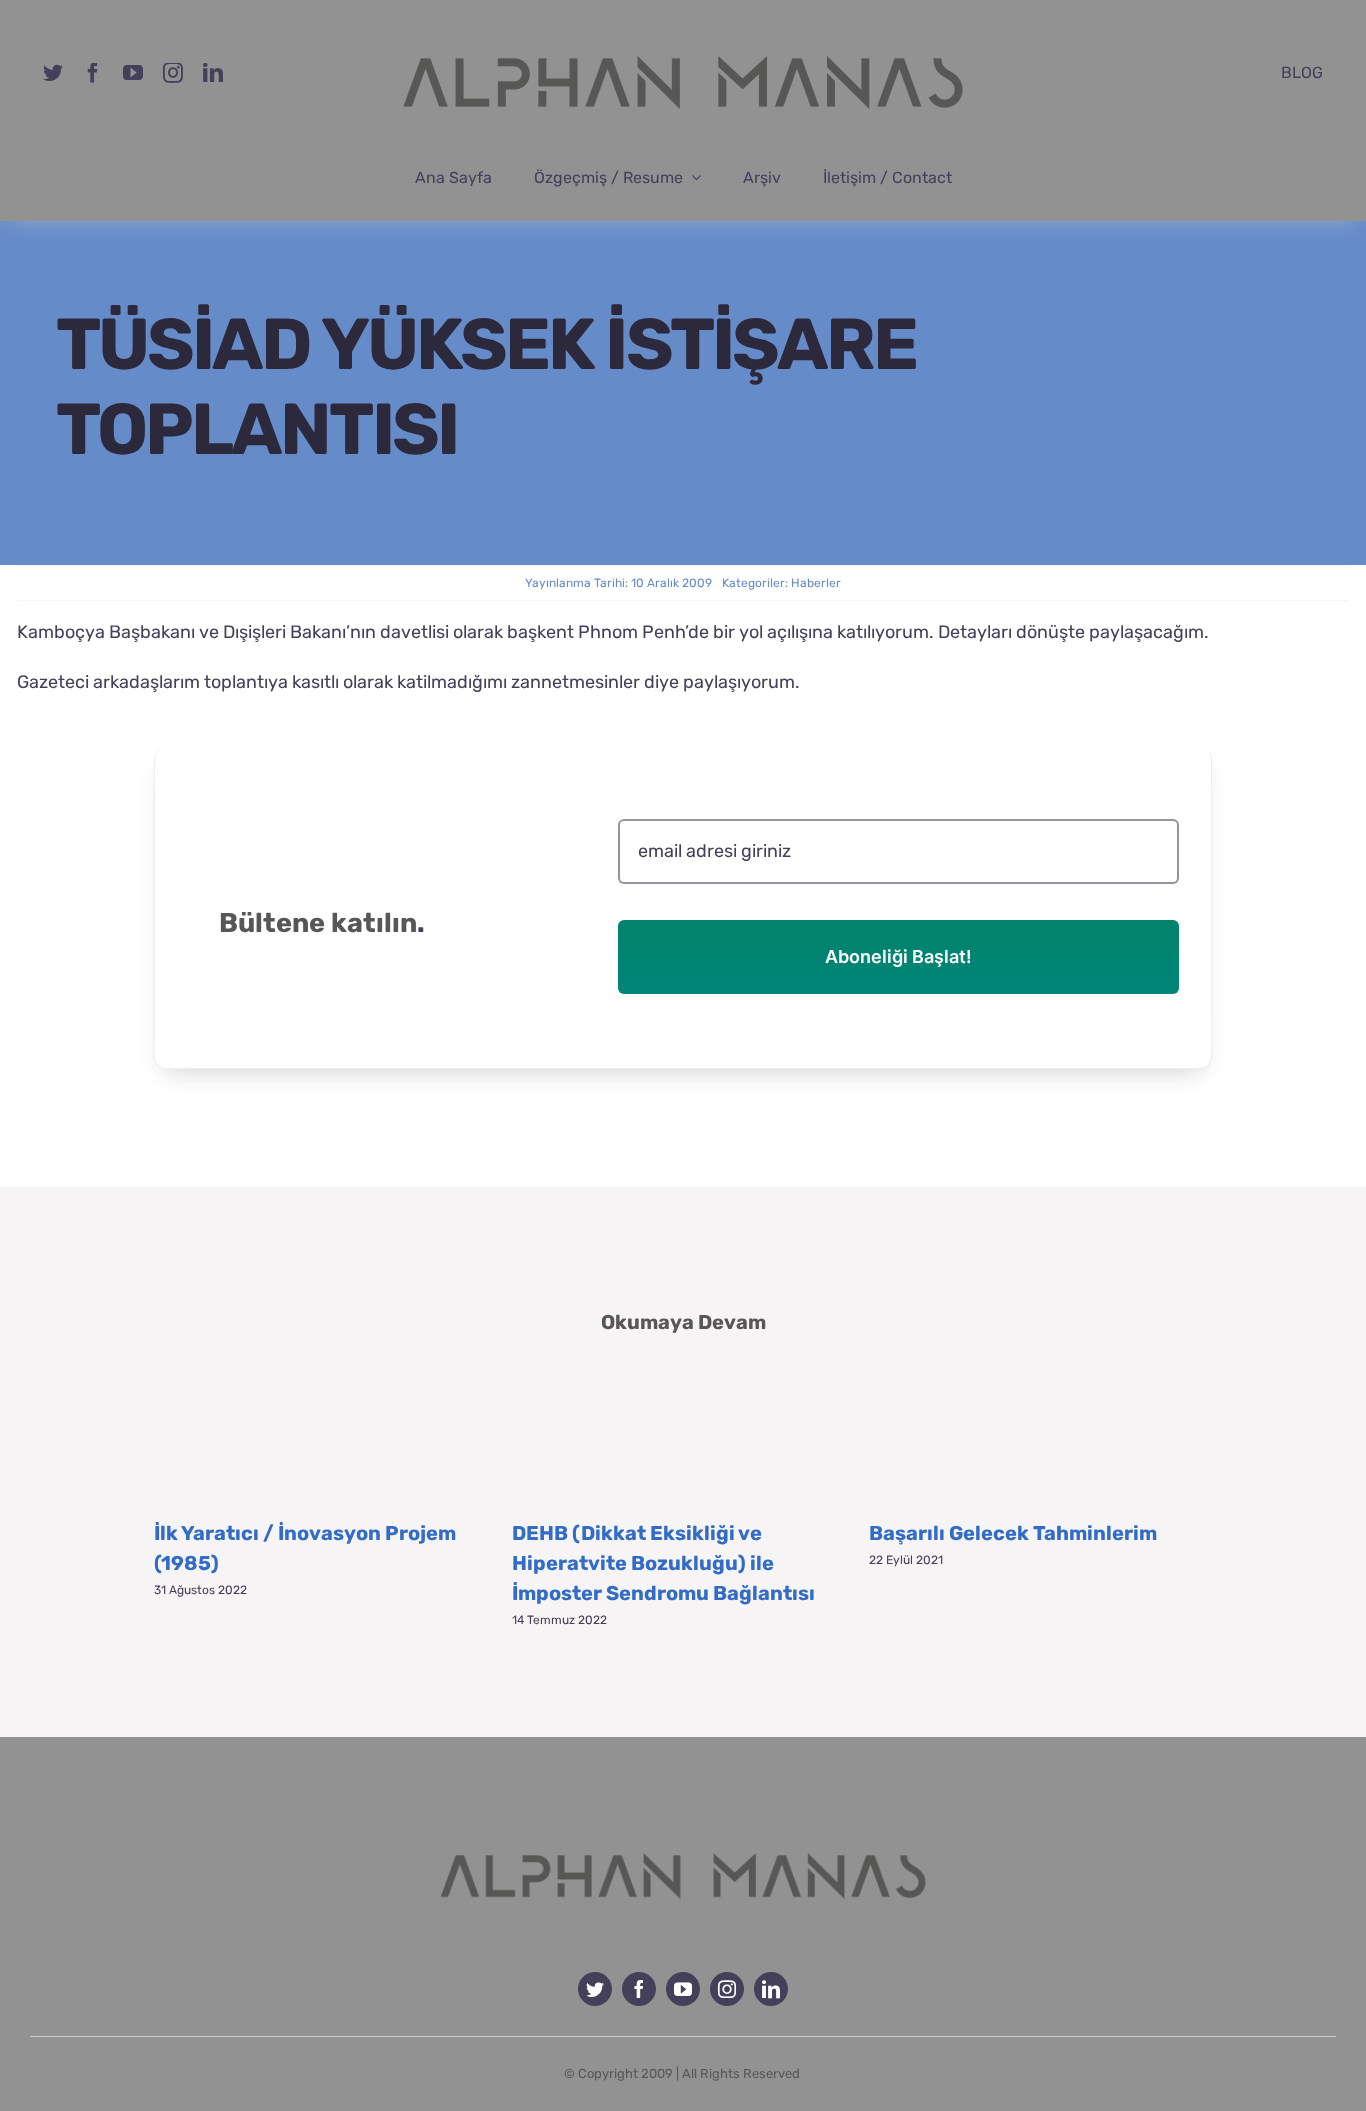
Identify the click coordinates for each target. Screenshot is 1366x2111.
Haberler (816, 583)
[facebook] (93, 73)
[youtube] (133, 73)
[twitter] (53, 73)
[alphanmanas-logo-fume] (683, 1838)
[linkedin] (213, 73)
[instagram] (173, 73)
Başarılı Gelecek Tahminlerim (1013, 1533)
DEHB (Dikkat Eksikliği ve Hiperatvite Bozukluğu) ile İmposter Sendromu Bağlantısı (663, 1563)
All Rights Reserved (741, 2073)
